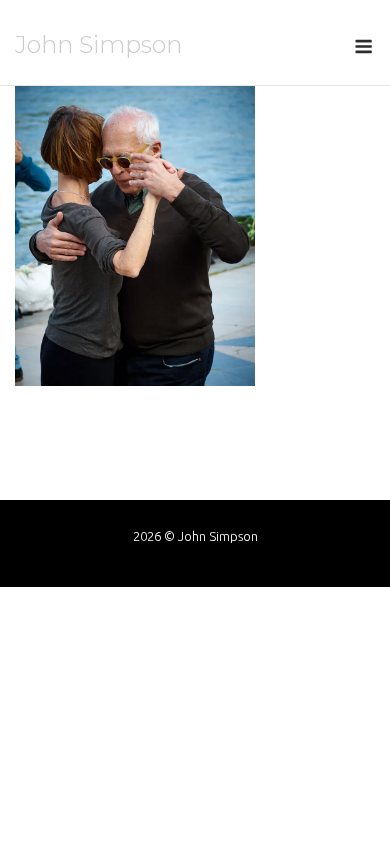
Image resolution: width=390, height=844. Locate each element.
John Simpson (98, 44)
